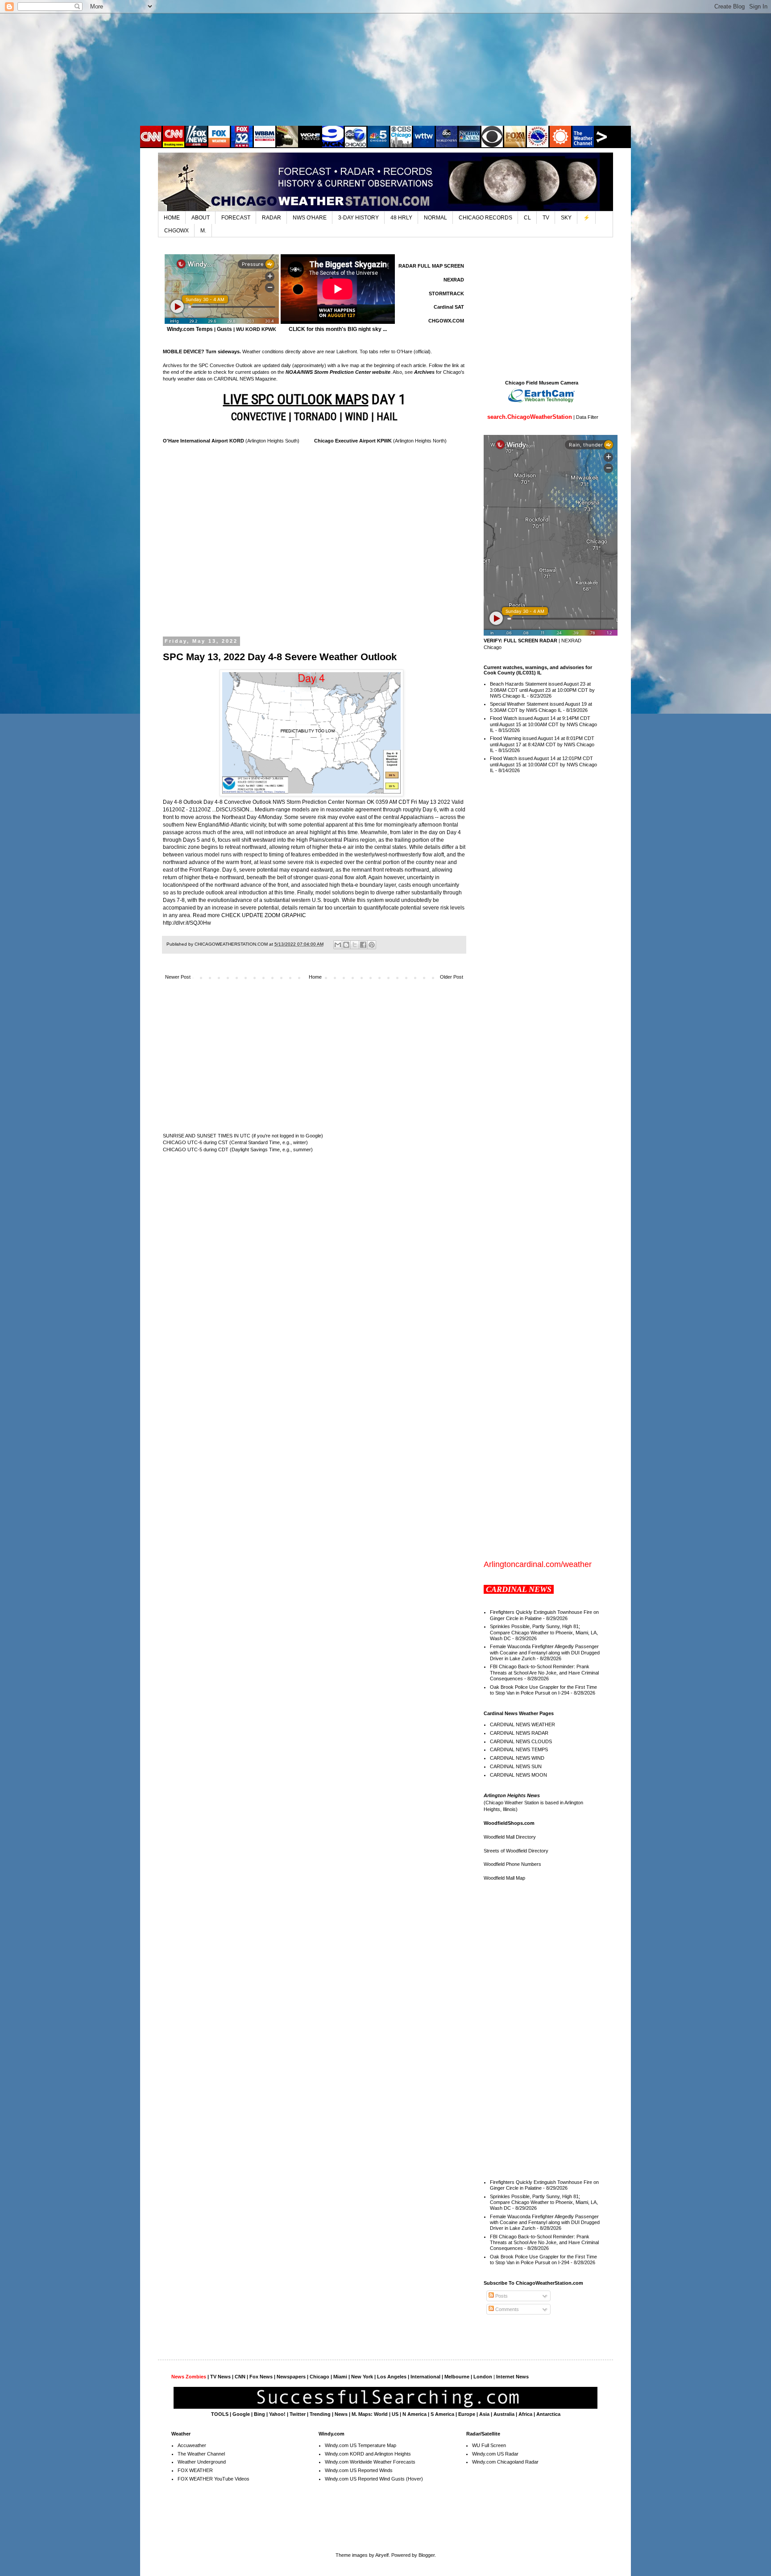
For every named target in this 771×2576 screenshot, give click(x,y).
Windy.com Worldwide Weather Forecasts (370, 2462)
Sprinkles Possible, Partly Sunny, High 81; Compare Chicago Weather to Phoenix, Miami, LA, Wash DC (544, 1632)
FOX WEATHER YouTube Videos (213, 2479)
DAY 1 (314, 399)
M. (203, 231)
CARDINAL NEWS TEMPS (519, 1749)
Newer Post (178, 977)
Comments (506, 2309)
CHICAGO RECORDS (485, 218)
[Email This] (338, 945)
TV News (220, 2377)
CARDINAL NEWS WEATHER (522, 1724)
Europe (467, 2414)
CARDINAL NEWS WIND (517, 1758)
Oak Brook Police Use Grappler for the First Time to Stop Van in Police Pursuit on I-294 (543, 1690)
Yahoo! (277, 2414)
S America (442, 2414)
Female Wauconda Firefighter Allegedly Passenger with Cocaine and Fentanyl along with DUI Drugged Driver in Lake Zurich (545, 1652)
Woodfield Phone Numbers (512, 1864)
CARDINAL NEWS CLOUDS (521, 1741)
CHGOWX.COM (446, 321)
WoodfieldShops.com (509, 1823)
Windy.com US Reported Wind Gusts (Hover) (374, 2479)
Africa (525, 2414)
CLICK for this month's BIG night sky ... (338, 329)
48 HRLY (401, 218)
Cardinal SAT (449, 307)
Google (241, 2414)
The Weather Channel (201, 2454)
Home (315, 977)
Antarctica (548, 2414)
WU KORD (248, 329)
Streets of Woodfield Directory (516, 1851)
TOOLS (220, 2414)
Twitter (298, 2414)
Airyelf (382, 2555)
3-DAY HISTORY (359, 218)
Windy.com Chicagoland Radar (505, 2462)
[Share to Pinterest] (372, 945)
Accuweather (192, 2445)
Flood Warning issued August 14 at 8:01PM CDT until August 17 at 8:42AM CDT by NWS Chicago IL (542, 744)
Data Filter (587, 417)
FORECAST (236, 218)
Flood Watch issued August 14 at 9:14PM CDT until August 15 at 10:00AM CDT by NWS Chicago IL (543, 724)
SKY (566, 218)
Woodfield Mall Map (504, 1878)
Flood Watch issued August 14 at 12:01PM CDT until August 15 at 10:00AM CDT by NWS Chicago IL (543, 764)
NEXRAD (454, 280)
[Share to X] (355, 945)
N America (415, 2414)
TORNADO (315, 417)
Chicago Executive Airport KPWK (353, 441)
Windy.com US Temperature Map (361, 2445)
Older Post (452, 977)
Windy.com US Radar (495, 2454)
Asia (484, 2414)
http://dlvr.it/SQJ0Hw (187, 923)
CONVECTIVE (259, 417)
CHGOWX (176, 231)
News (341, 2414)
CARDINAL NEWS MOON (518, 1775)
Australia (504, 2414)
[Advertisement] (385, 69)
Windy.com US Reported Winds (359, 2470)
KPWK (269, 329)
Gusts (224, 329)
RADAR (272, 218)
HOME (172, 218)
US (395, 2414)
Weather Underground (202, 2462)
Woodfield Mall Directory (510, 1837)
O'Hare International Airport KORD (203, 441)
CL (527, 218)
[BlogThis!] (346, 945)
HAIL (387, 417)
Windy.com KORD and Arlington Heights (368, 2454)
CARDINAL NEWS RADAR (519, 1733)
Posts (501, 2296)
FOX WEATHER (195, 2470)
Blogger (427, 2555)
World (381, 2414)
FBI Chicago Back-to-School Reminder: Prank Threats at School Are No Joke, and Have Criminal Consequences (544, 1672)
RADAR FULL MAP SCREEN (431, 266)
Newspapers (291, 2377)
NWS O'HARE (310, 218)
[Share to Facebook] (363, 945)
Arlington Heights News (512, 1795)
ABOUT (201, 218)
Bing (259, 2414)
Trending (320, 2414)
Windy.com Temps (190, 329)
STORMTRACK (446, 294)
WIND (357, 417)
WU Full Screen (489, 2445)
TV (546, 218)
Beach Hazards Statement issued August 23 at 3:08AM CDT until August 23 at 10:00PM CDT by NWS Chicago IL (542, 690)
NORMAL (435, 218)
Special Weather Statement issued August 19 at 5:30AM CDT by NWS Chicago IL (541, 707)
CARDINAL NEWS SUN (516, 1766)
